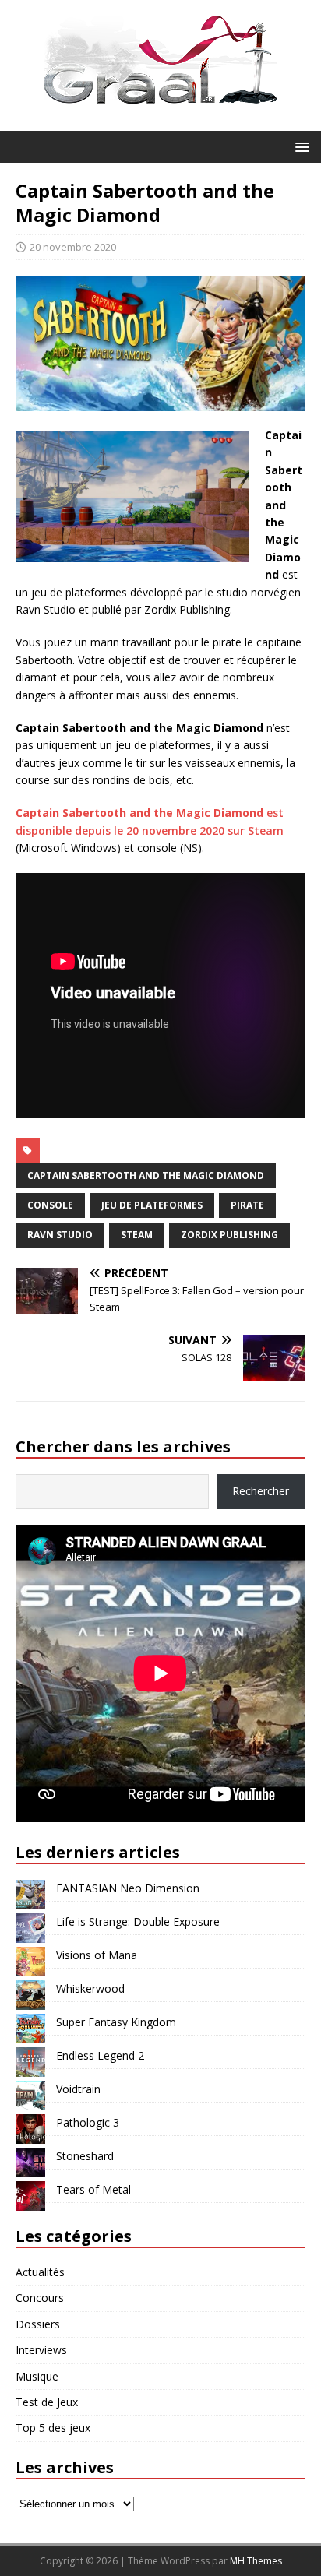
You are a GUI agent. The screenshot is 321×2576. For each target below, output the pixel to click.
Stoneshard (85, 2156)
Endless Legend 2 (100, 2055)
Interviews (41, 2350)
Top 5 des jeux (53, 2428)
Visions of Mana (97, 1955)
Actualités (40, 2272)
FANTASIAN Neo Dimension (128, 1888)
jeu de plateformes (152, 1205)
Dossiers (38, 2324)
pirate (247, 1205)
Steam (137, 1235)
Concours (40, 2298)
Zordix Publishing (229, 1235)
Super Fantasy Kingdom (116, 2022)
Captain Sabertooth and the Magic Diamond (146, 1175)
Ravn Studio (60, 1235)
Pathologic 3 (88, 2122)
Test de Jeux (47, 2402)
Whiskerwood (90, 1988)
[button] (300, 146)
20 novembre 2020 (73, 247)
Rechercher (261, 1491)
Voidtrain (78, 2089)
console (50, 1205)
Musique (37, 2376)
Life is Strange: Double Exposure (138, 1921)
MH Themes (256, 2561)
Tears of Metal (93, 2189)
